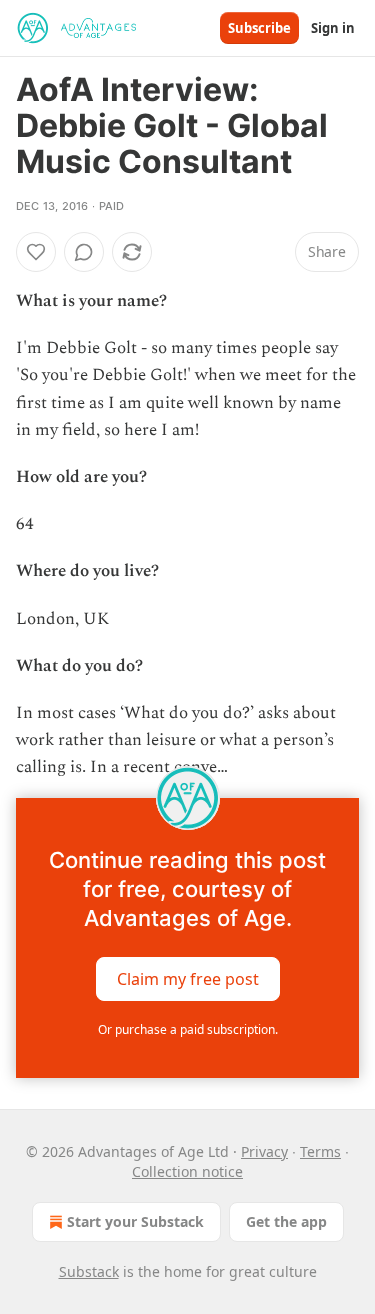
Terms (320, 1151)
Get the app (286, 1221)
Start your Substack (135, 1221)
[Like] (36, 252)
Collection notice (187, 1171)
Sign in (333, 28)
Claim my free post (188, 978)
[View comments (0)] (84, 252)
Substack (89, 1271)
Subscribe (259, 28)
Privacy (264, 1151)
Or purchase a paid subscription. (188, 1029)
